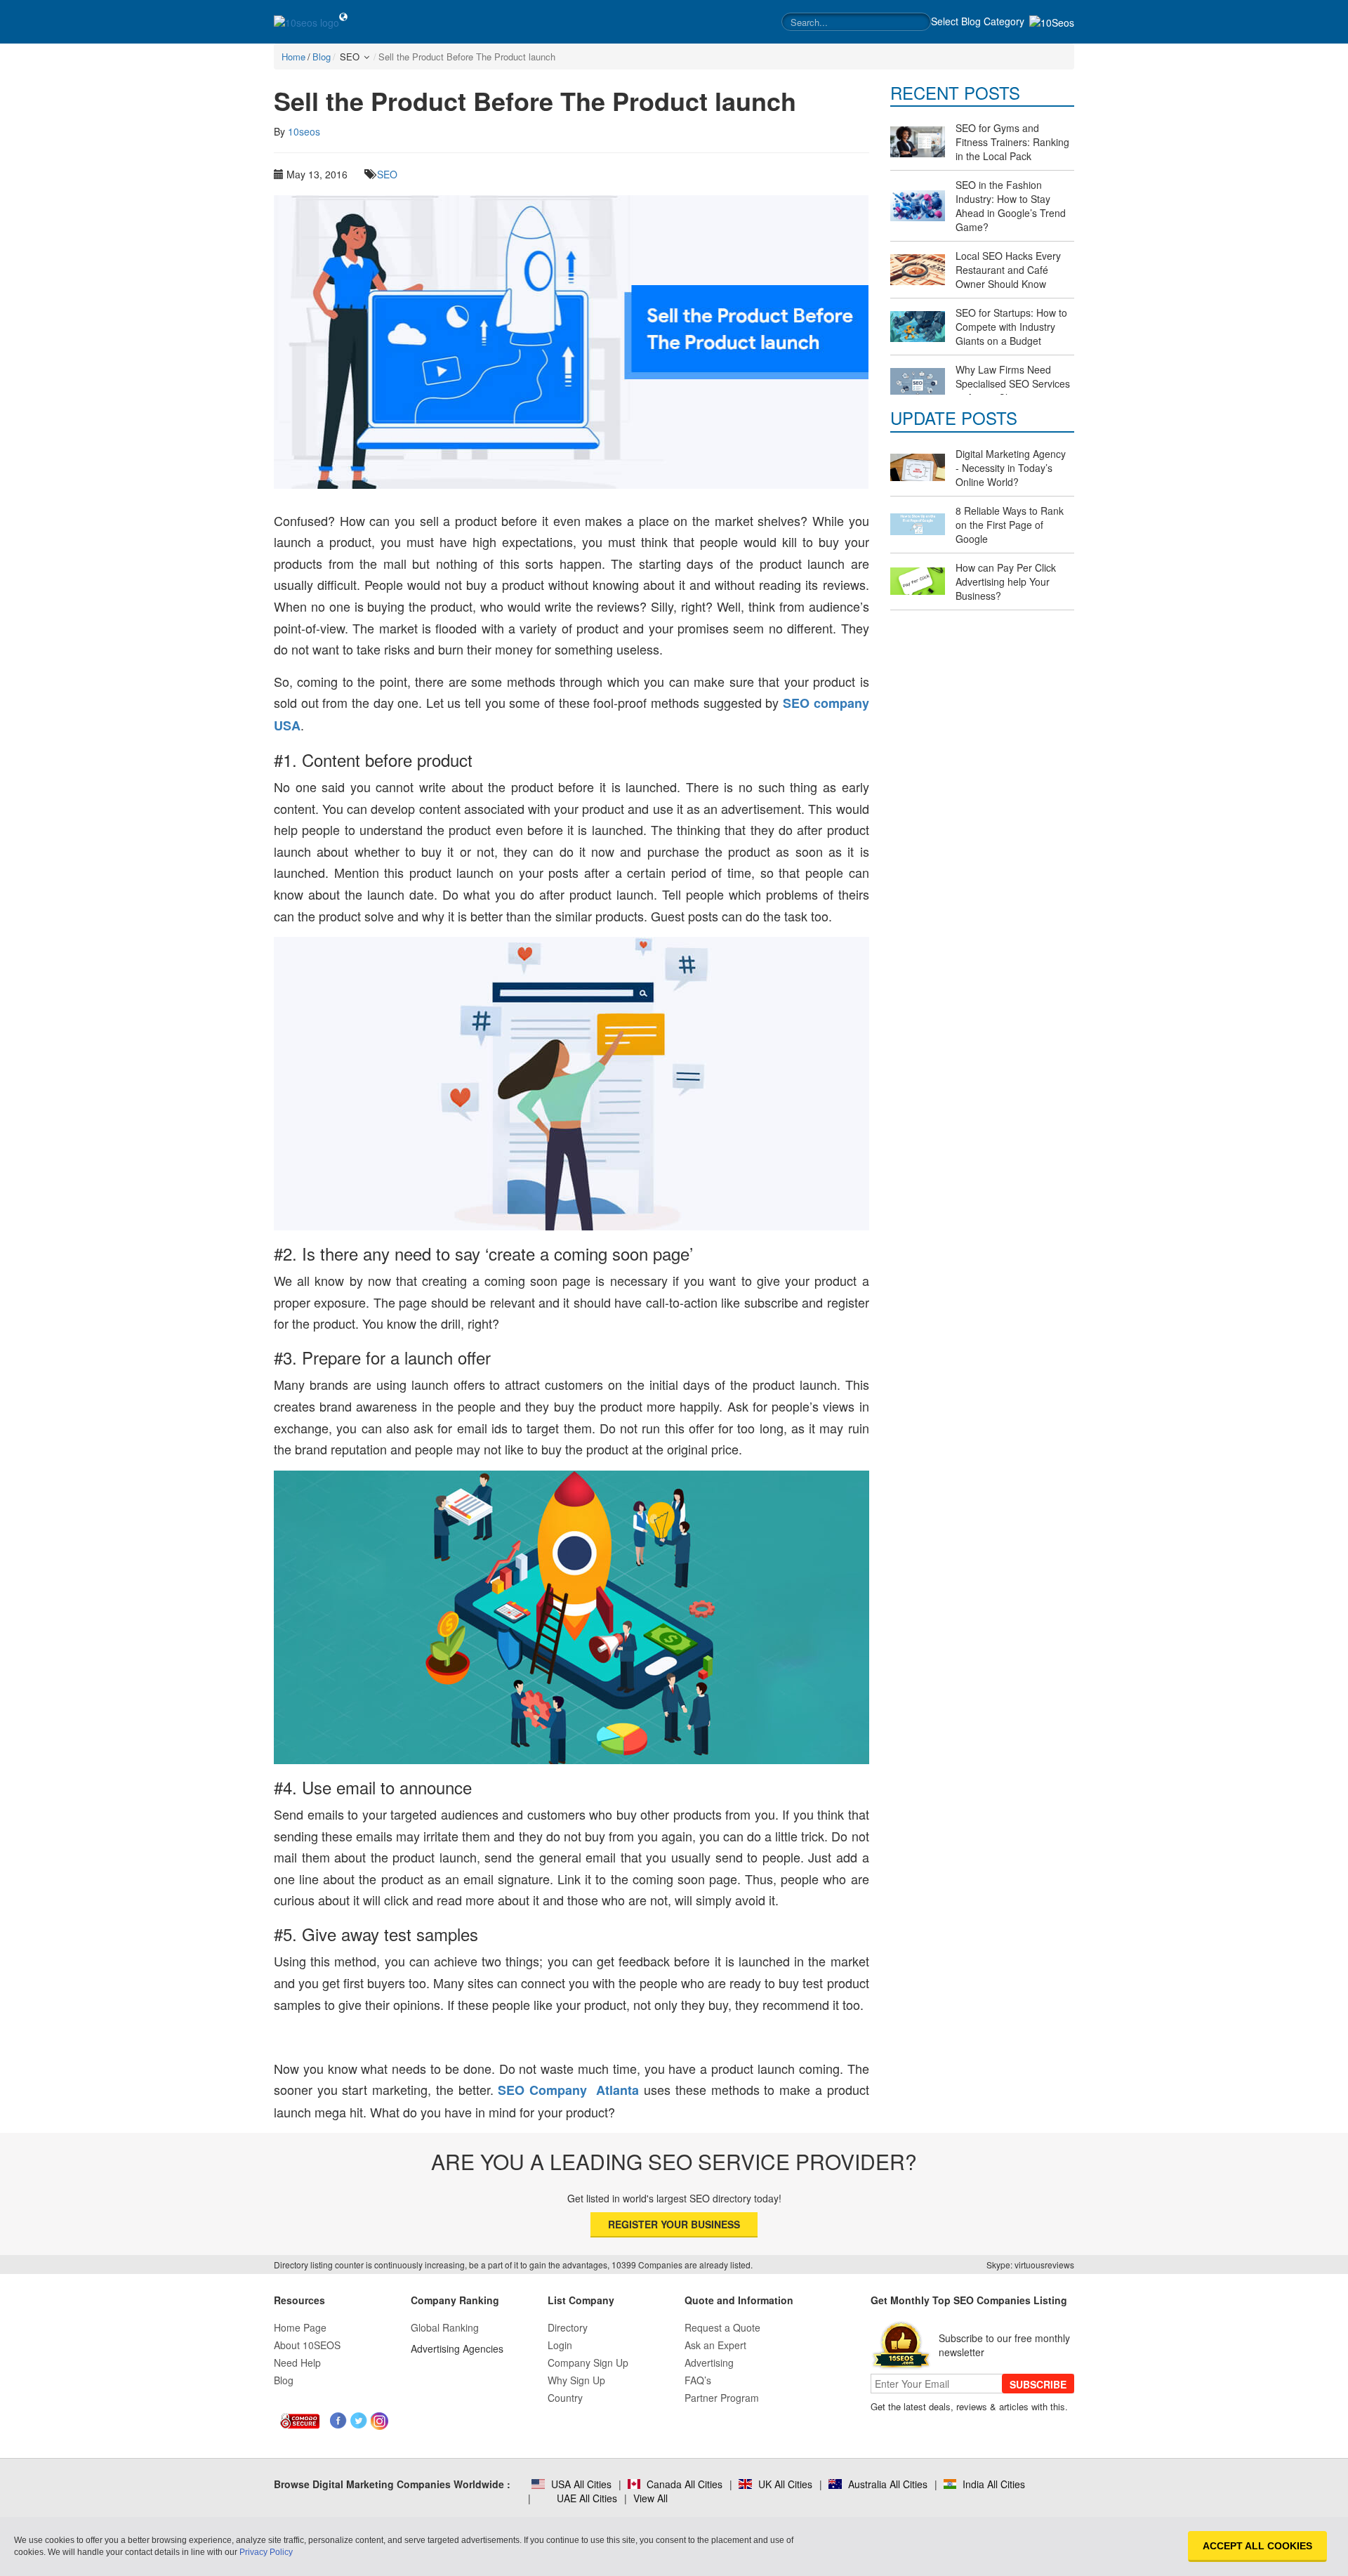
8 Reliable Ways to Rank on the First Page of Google (1010, 525)
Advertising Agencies (457, 2348)
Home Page (300, 2327)
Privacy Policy (266, 2552)
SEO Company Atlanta (568, 2090)
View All (650, 2498)
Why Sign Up (576, 2380)
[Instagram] (379, 2421)
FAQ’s (698, 2380)
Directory (568, 2327)
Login (560, 2345)
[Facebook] (339, 2421)
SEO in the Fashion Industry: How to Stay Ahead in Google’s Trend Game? (1011, 206)
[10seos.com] (306, 22)
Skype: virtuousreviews (1030, 2265)
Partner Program (722, 2398)
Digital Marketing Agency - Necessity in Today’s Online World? (1011, 468)
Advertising (709, 2363)
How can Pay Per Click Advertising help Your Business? (1006, 581)
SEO (387, 174)
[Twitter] (359, 2421)
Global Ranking (445, 2327)
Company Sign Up (588, 2363)
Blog (284, 2380)
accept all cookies (1257, 2546)
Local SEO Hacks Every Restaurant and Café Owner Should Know (1008, 270)
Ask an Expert (715, 2345)
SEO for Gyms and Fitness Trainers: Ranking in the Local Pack (1012, 142)
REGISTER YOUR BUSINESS (674, 2224)
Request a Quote (722, 2327)
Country (565, 2398)
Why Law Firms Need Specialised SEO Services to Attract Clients (1013, 383)
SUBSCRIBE (1038, 2384)
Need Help (297, 2363)
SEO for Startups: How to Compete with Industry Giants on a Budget (1011, 327)
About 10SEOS (307, 2345)
